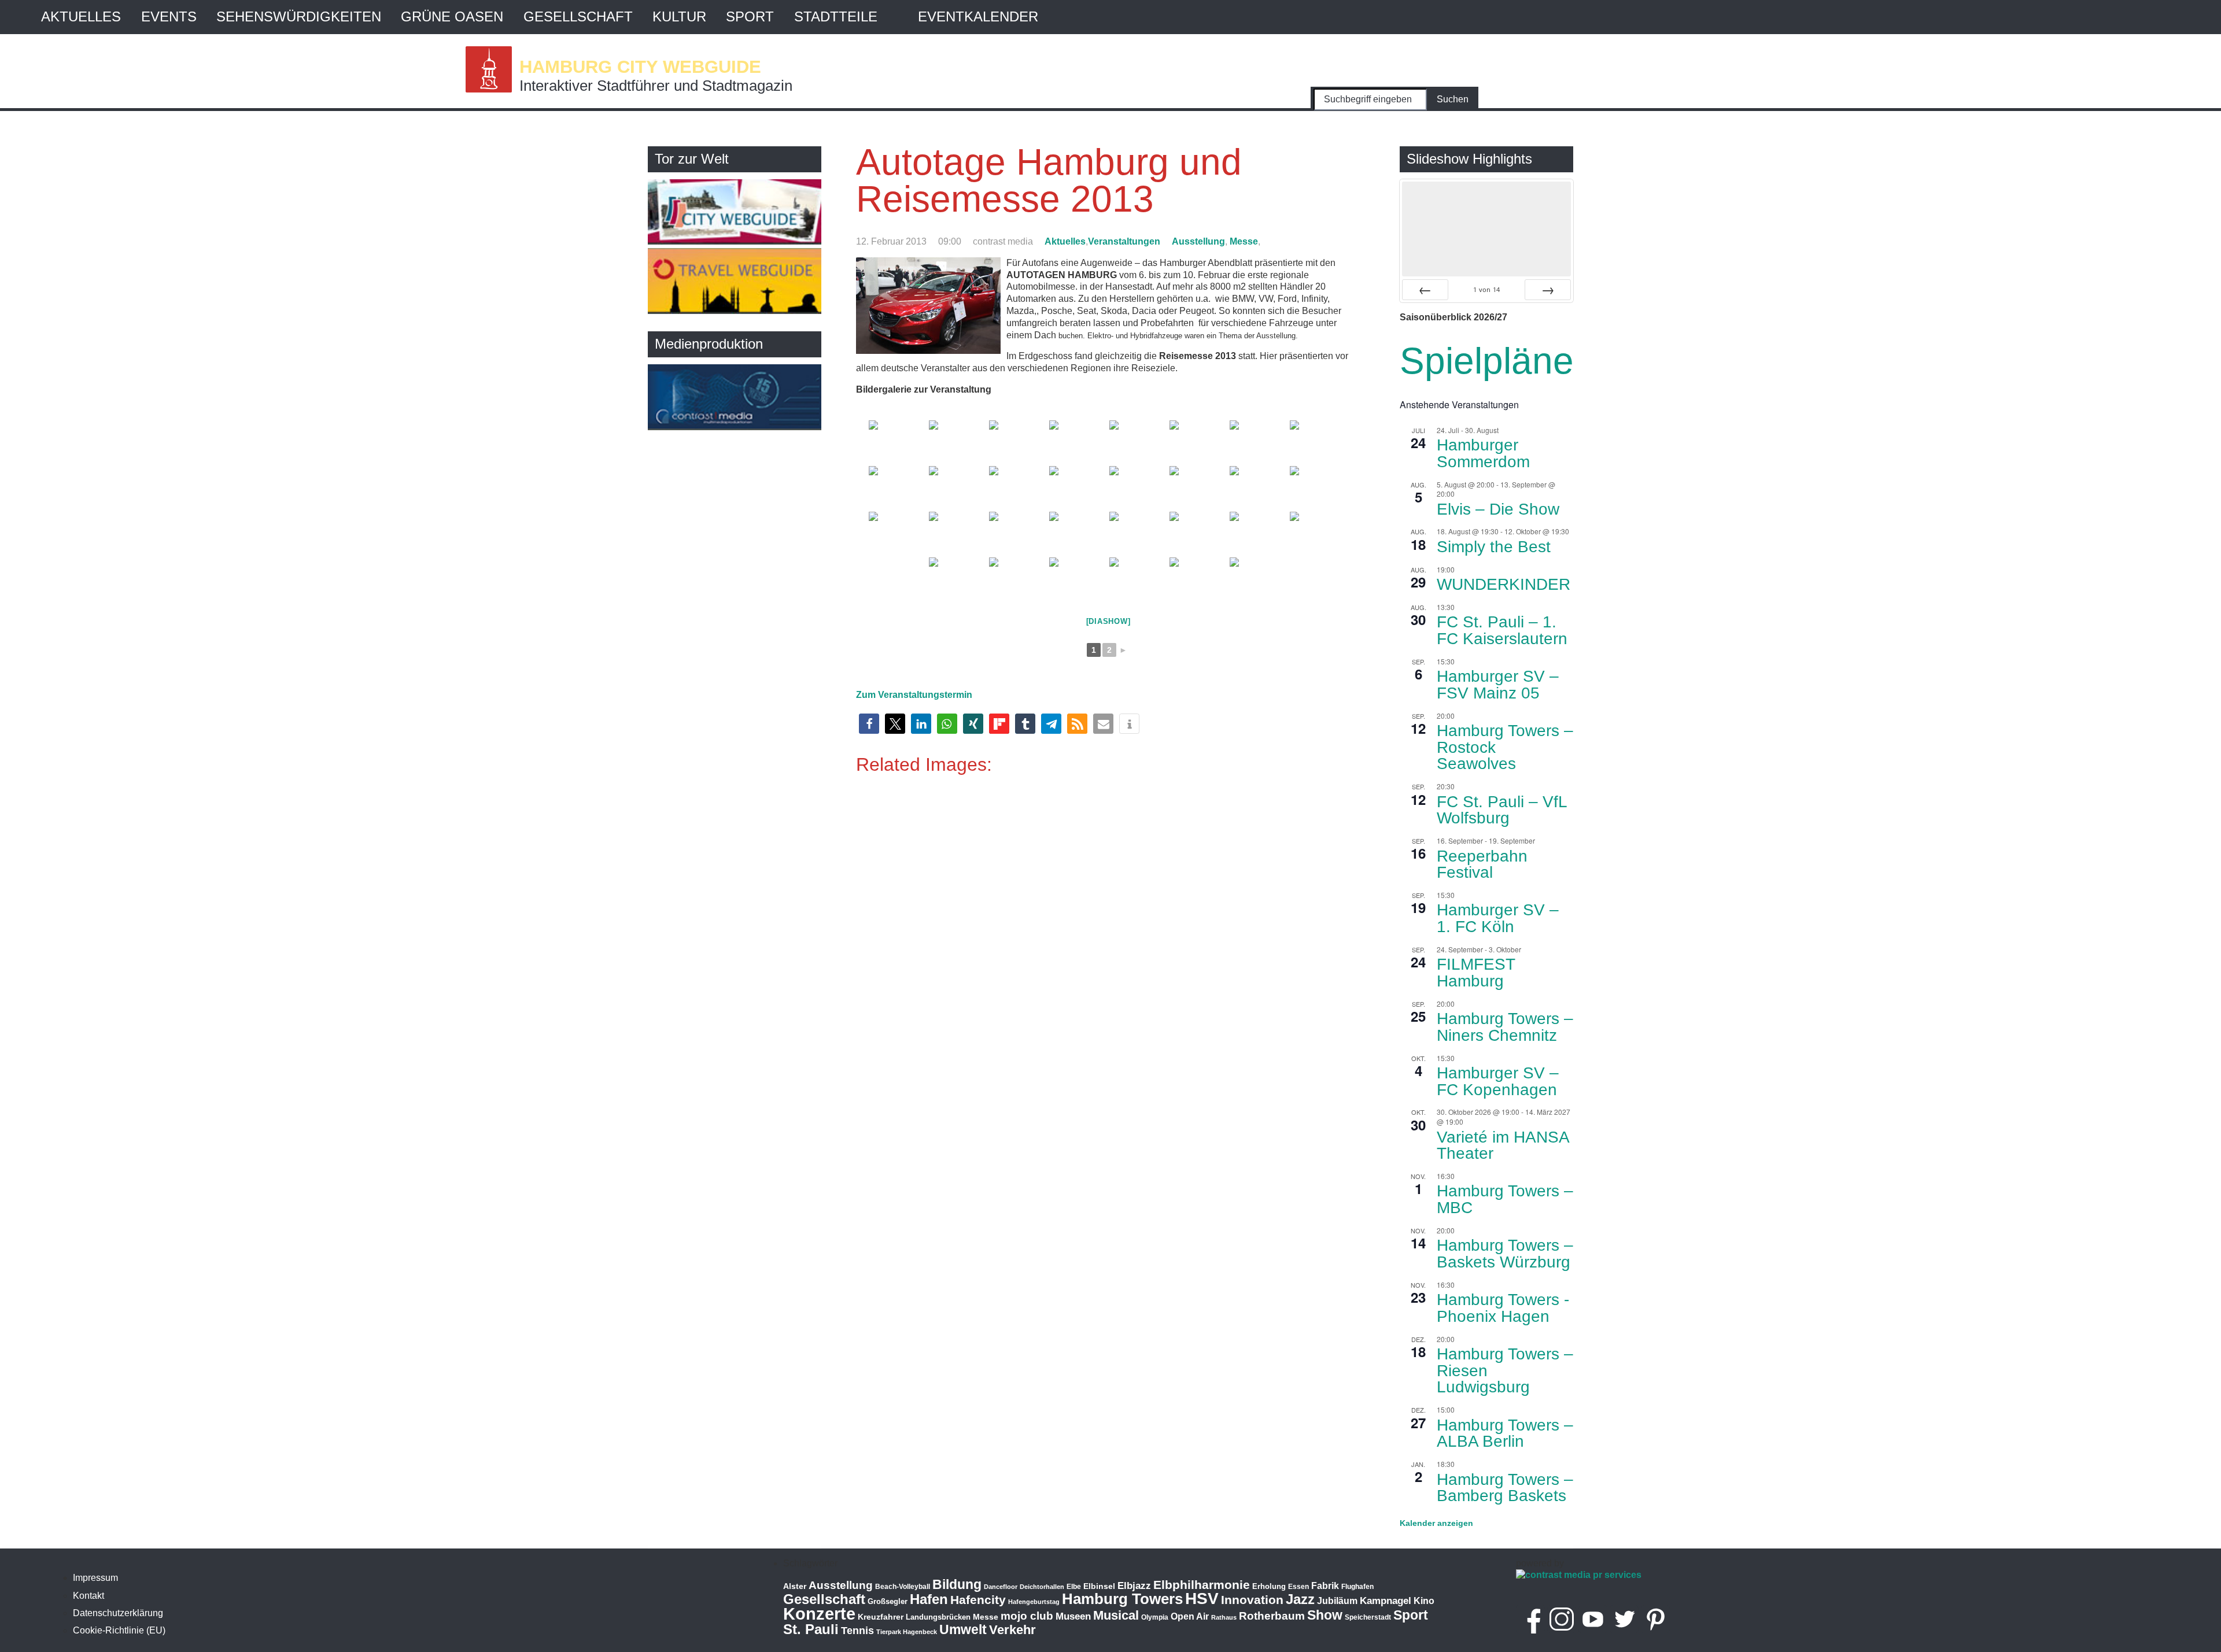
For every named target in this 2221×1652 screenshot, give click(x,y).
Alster (795, 1586)
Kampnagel (1386, 1601)
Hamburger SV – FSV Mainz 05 (1498, 685)
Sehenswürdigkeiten (299, 16)
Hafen (929, 1599)
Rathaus (1224, 1617)
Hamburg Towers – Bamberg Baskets (1505, 1488)
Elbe (1074, 1587)
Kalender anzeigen (1436, 1523)
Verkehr (1012, 1630)
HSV (1202, 1599)
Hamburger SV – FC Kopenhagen (1498, 1081)
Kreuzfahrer (881, 1617)
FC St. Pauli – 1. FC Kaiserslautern (1502, 630)
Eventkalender (978, 16)
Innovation (1252, 1600)
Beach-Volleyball (903, 1587)
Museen (1073, 1616)
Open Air (1190, 1616)
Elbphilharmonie (1202, 1585)
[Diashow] (1108, 621)
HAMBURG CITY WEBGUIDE (640, 66)
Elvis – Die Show (1498, 509)
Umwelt (963, 1629)
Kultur (679, 16)
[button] (869, 724)
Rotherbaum (1272, 1616)
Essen (1298, 1587)
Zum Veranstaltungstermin (914, 695)
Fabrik (1325, 1586)
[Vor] (1548, 290)
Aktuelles (81, 16)
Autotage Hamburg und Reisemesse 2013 (1049, 180)
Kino (1424, 1601)
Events (169, 16)
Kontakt (88, 1596)
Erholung (1269, 1586)
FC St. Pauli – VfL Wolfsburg (1502, 810)
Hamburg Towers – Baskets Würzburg (1505, 1254)
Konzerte (819, 1614)
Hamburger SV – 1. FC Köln (1498, 918)
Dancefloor (1001, 1587)
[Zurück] (1425, 290)
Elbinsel (1099, 1586)
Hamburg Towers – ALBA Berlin (1505, 1433)
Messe (1244, 241)
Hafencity (978, 1600)
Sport (750, 16)
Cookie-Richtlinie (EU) (119, 1630)
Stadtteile (836, 16)
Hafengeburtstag (1034, 1602)
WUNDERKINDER (1504, 584)
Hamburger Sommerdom (1483, 453)
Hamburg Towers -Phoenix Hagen (1503, 1308)
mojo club (1027, 1616)
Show (1325, 1615)
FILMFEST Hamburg (1476, 973)
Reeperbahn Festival (1482, 864)
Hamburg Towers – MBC (1505, 1199)
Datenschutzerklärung (118, 1613)
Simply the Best (1494, 547)
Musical (1116, 1615)
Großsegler (888, 1601)
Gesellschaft (578, 16)
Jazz (1300, 1599)
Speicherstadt (1368, 1617)
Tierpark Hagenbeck (907, 1632)
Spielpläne (1487, 361)
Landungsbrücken (938, 1617)
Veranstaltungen (1124, 241)
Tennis (857, 1631)
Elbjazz (1134, 1586)
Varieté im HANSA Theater (1503, 1145)
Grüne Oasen (452, 16)
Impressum (95, 1578)
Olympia (1155, 1617)
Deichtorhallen (1042, 1587)
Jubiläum (1337, 1601)
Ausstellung (1198, 241)
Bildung (957, 1584)
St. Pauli (811, 1629)
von (1486, 289)
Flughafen (1357, 1586)
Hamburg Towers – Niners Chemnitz (1505, 1027)
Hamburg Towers (1122, 1599)
